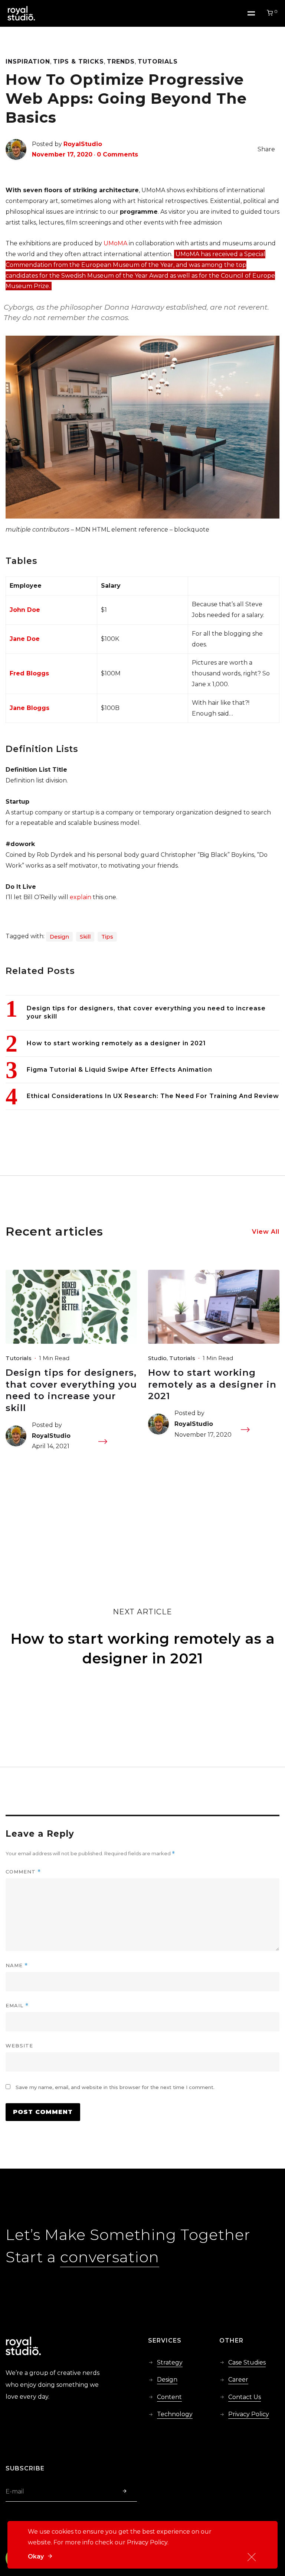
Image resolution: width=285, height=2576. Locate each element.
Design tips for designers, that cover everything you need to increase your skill (71, 1390)
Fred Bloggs (29, 673)
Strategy (170, 2362)
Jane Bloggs (30, 708)
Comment (23, 1872)
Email (17, 2006)
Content (169, 2397)
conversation (110, 2257)
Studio (157, 1358)
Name (17, 1965)
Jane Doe (25, 639)
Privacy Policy (249, 2414)
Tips (107, 937)
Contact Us (245, 2397)
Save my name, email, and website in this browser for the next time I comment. (115, 2087)
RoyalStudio (83, 144)
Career (238, 2380)
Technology (175, 2414)
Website (19, 2046)
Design (59, 937)
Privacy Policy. (148, 2542)
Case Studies (247, 2362)
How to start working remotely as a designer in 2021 (212, 1384)
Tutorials (19, 1358)
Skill (85, 937)
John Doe (25, 610)
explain (81, 897)
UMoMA (115, 243)
